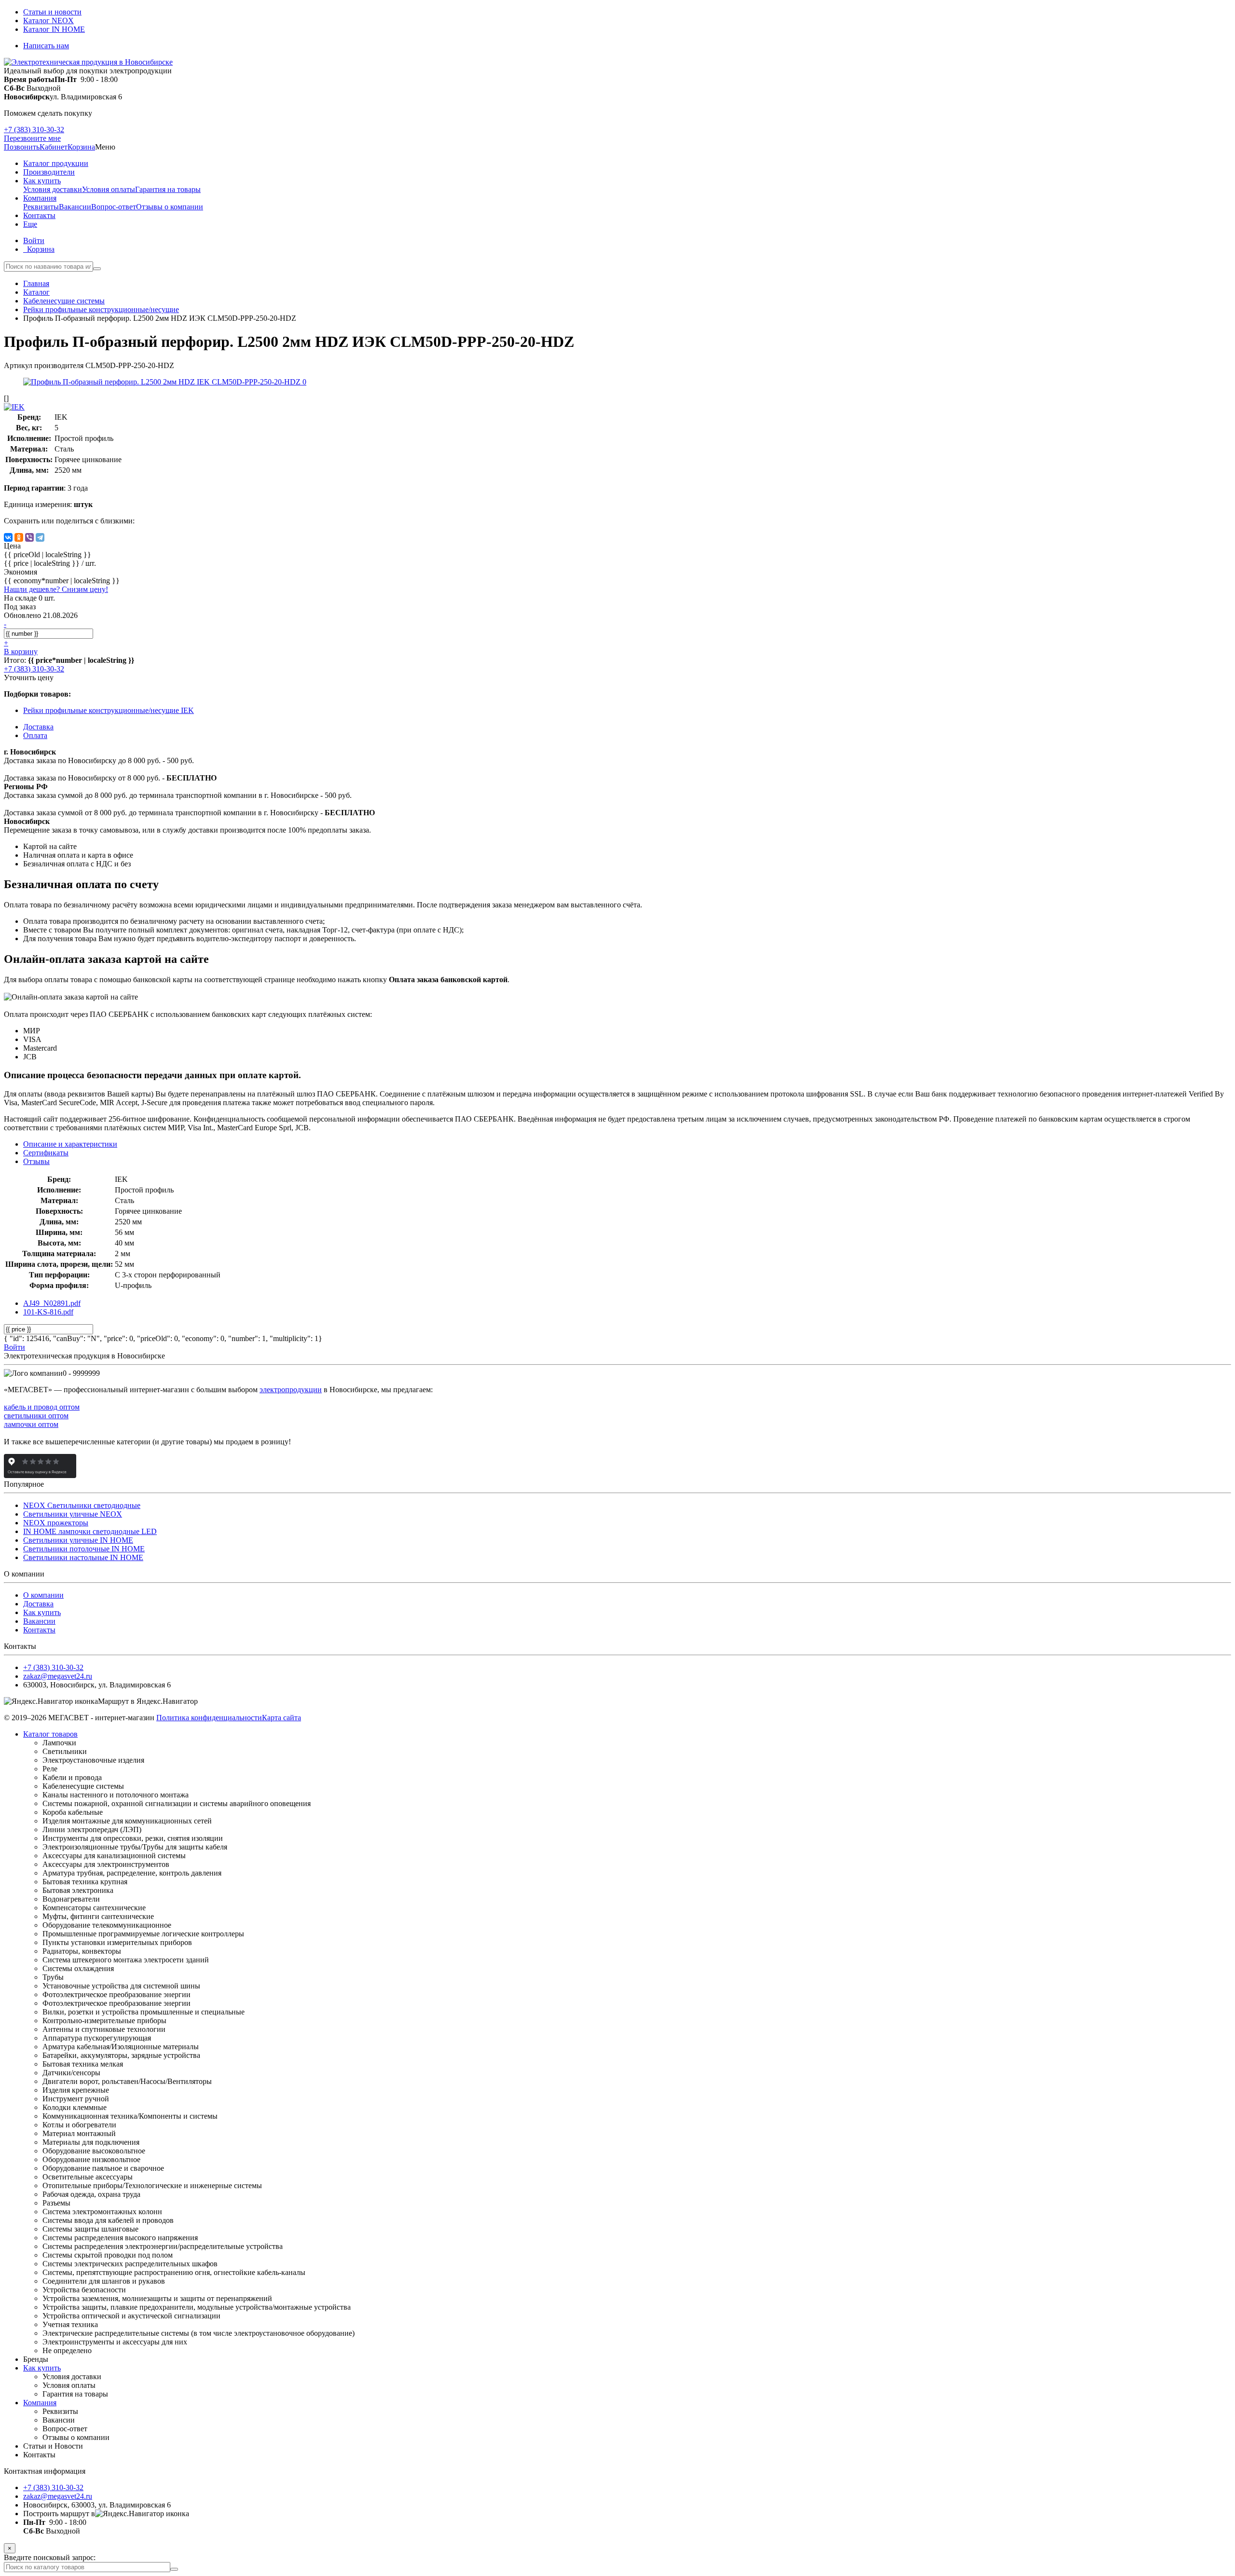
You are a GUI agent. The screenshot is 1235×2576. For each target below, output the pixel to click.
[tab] (46, 1153)
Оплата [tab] (35, 735)
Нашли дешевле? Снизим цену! (56, 589)
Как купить (42, 1612)
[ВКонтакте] (8, 537)
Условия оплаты (109, 189)
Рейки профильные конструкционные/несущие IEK (109, 710)
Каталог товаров (50, 1734)
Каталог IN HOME (54, 29)
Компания (40, 2403)
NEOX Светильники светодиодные (82, 1505)
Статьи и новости (52, 12)
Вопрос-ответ (114, 207)
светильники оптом (36, 1416)
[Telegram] (40, 537)
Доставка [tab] (38, 727)
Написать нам (46, 46)
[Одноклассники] (19, 537)
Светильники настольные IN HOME (83, 1557)
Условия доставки (53, 189)
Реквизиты (41, 207)
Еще (30, 224)
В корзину (21, 651)
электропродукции (291, 1390)
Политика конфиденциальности (209, 1718)
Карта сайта (281, 1718)
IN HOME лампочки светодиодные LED (90, 1531)
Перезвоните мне (32, 138)
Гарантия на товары (168, 189)
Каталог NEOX (48, 21)
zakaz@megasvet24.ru (58, 1676)
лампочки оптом (31, 1424)
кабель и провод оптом (42, 1407)
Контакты (39, 1630)
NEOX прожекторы (56, 1523)
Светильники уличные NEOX (73, 1514)
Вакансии (75, 207)
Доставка (38, 1604)
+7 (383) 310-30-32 (34, 130)
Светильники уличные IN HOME (78, 1540)
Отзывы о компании (170, 207)
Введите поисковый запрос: (50, 2557)
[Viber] (29, 537)
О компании (43, 1595)
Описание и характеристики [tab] (70, 1144)
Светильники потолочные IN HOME (84, 1549)
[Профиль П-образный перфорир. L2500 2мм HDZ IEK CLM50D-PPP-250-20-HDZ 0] (165, 382)
